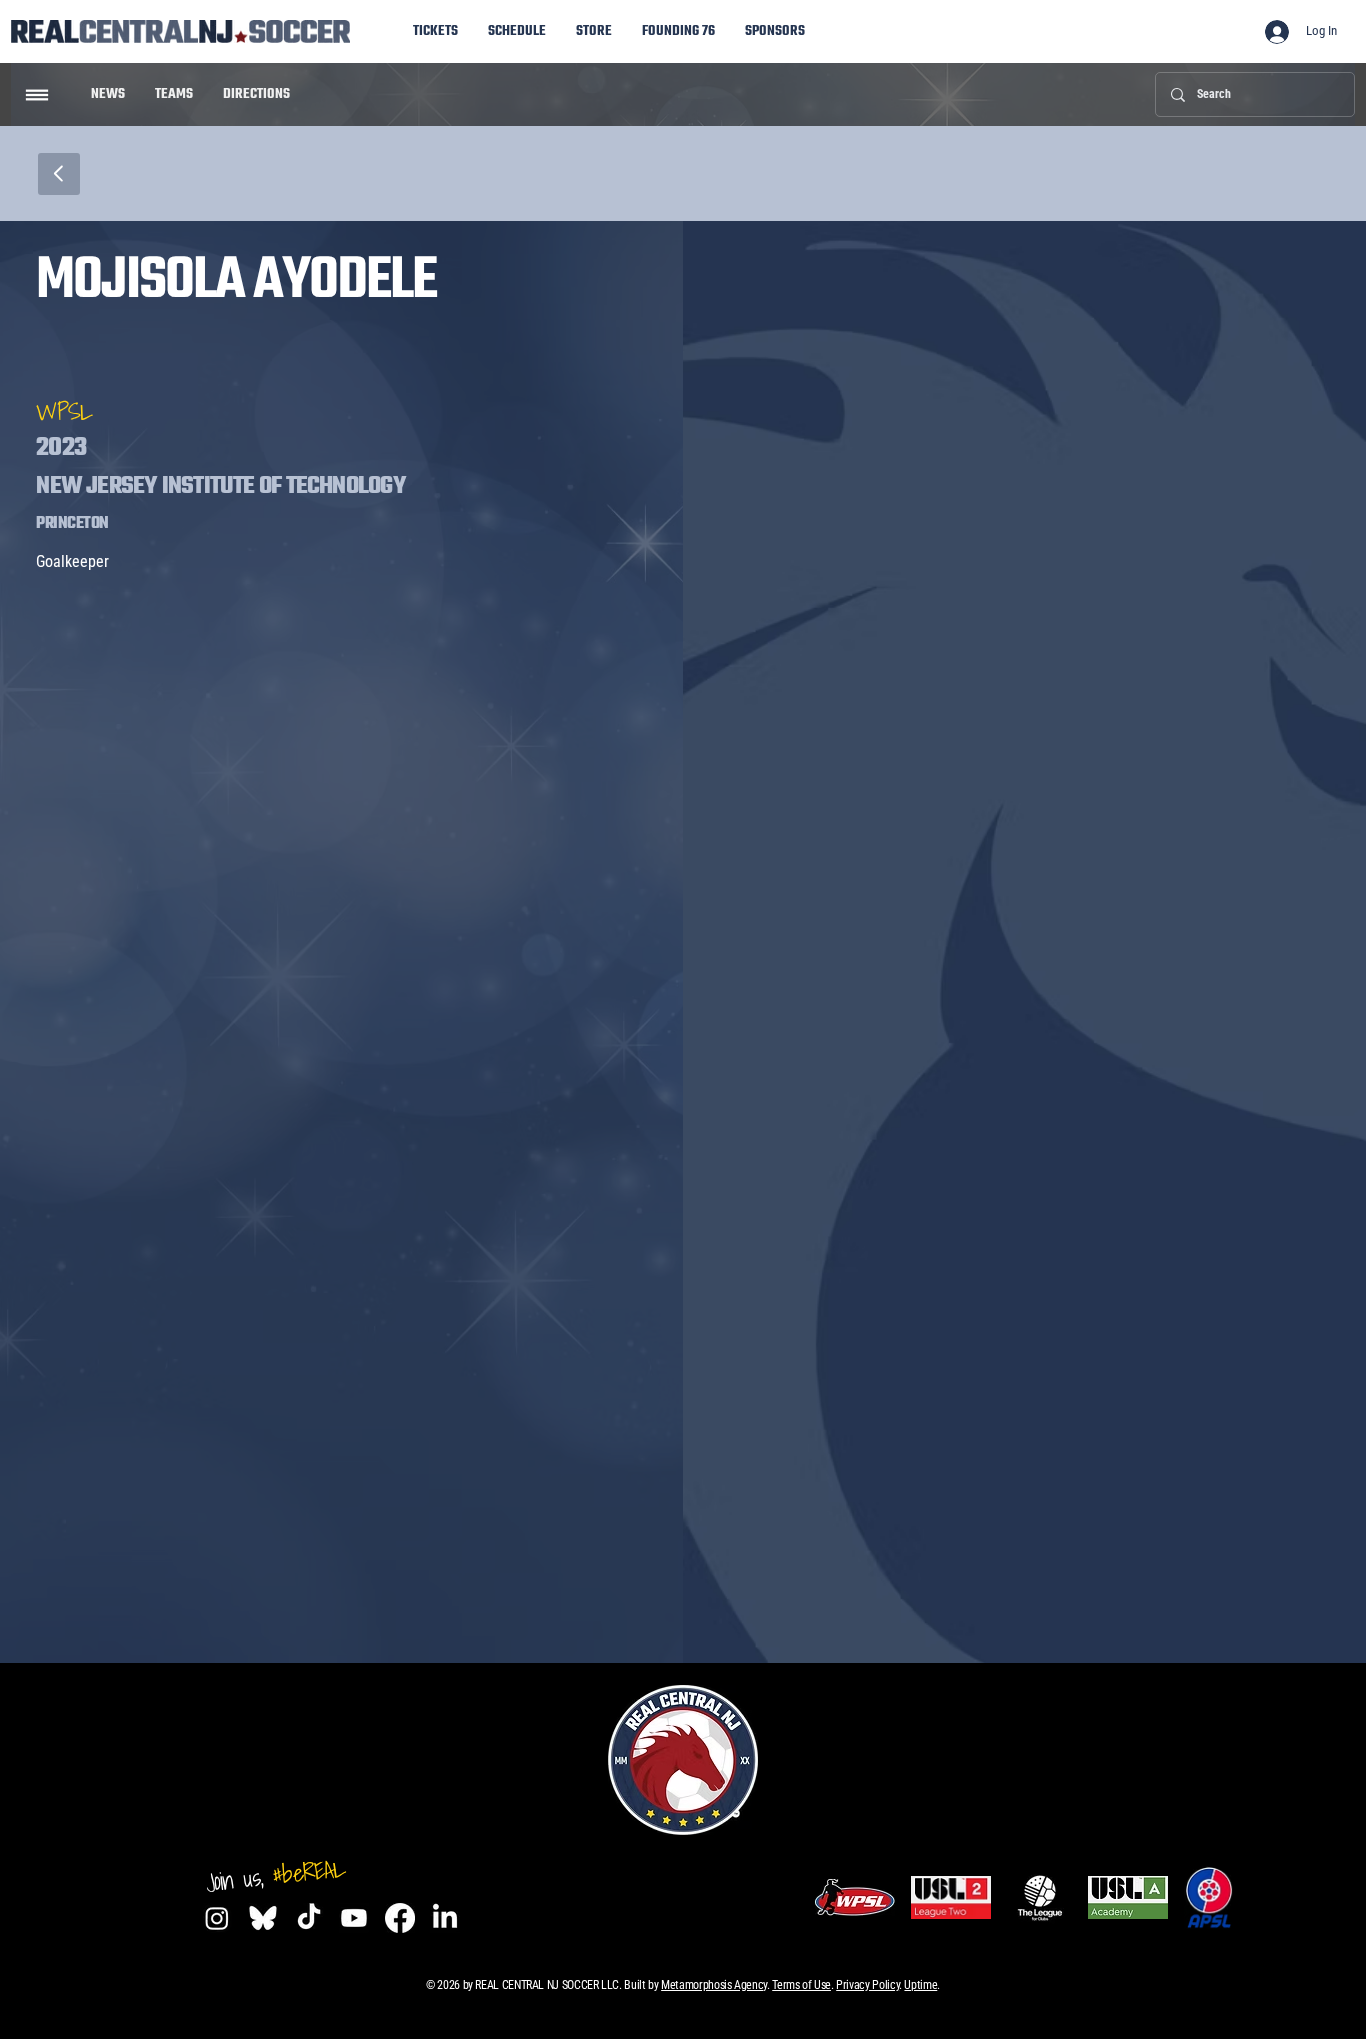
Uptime (920, 1985)
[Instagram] (217, 1918)
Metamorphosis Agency (714, 1985)
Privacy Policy (867, 1985)
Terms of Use (801, 1985)
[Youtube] (354, 1918)
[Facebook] (400, 1918)
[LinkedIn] (445, 1918)
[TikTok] (309, 1918)
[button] (775, 31)
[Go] (37, 95)
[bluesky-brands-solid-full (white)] (263, 1918)
